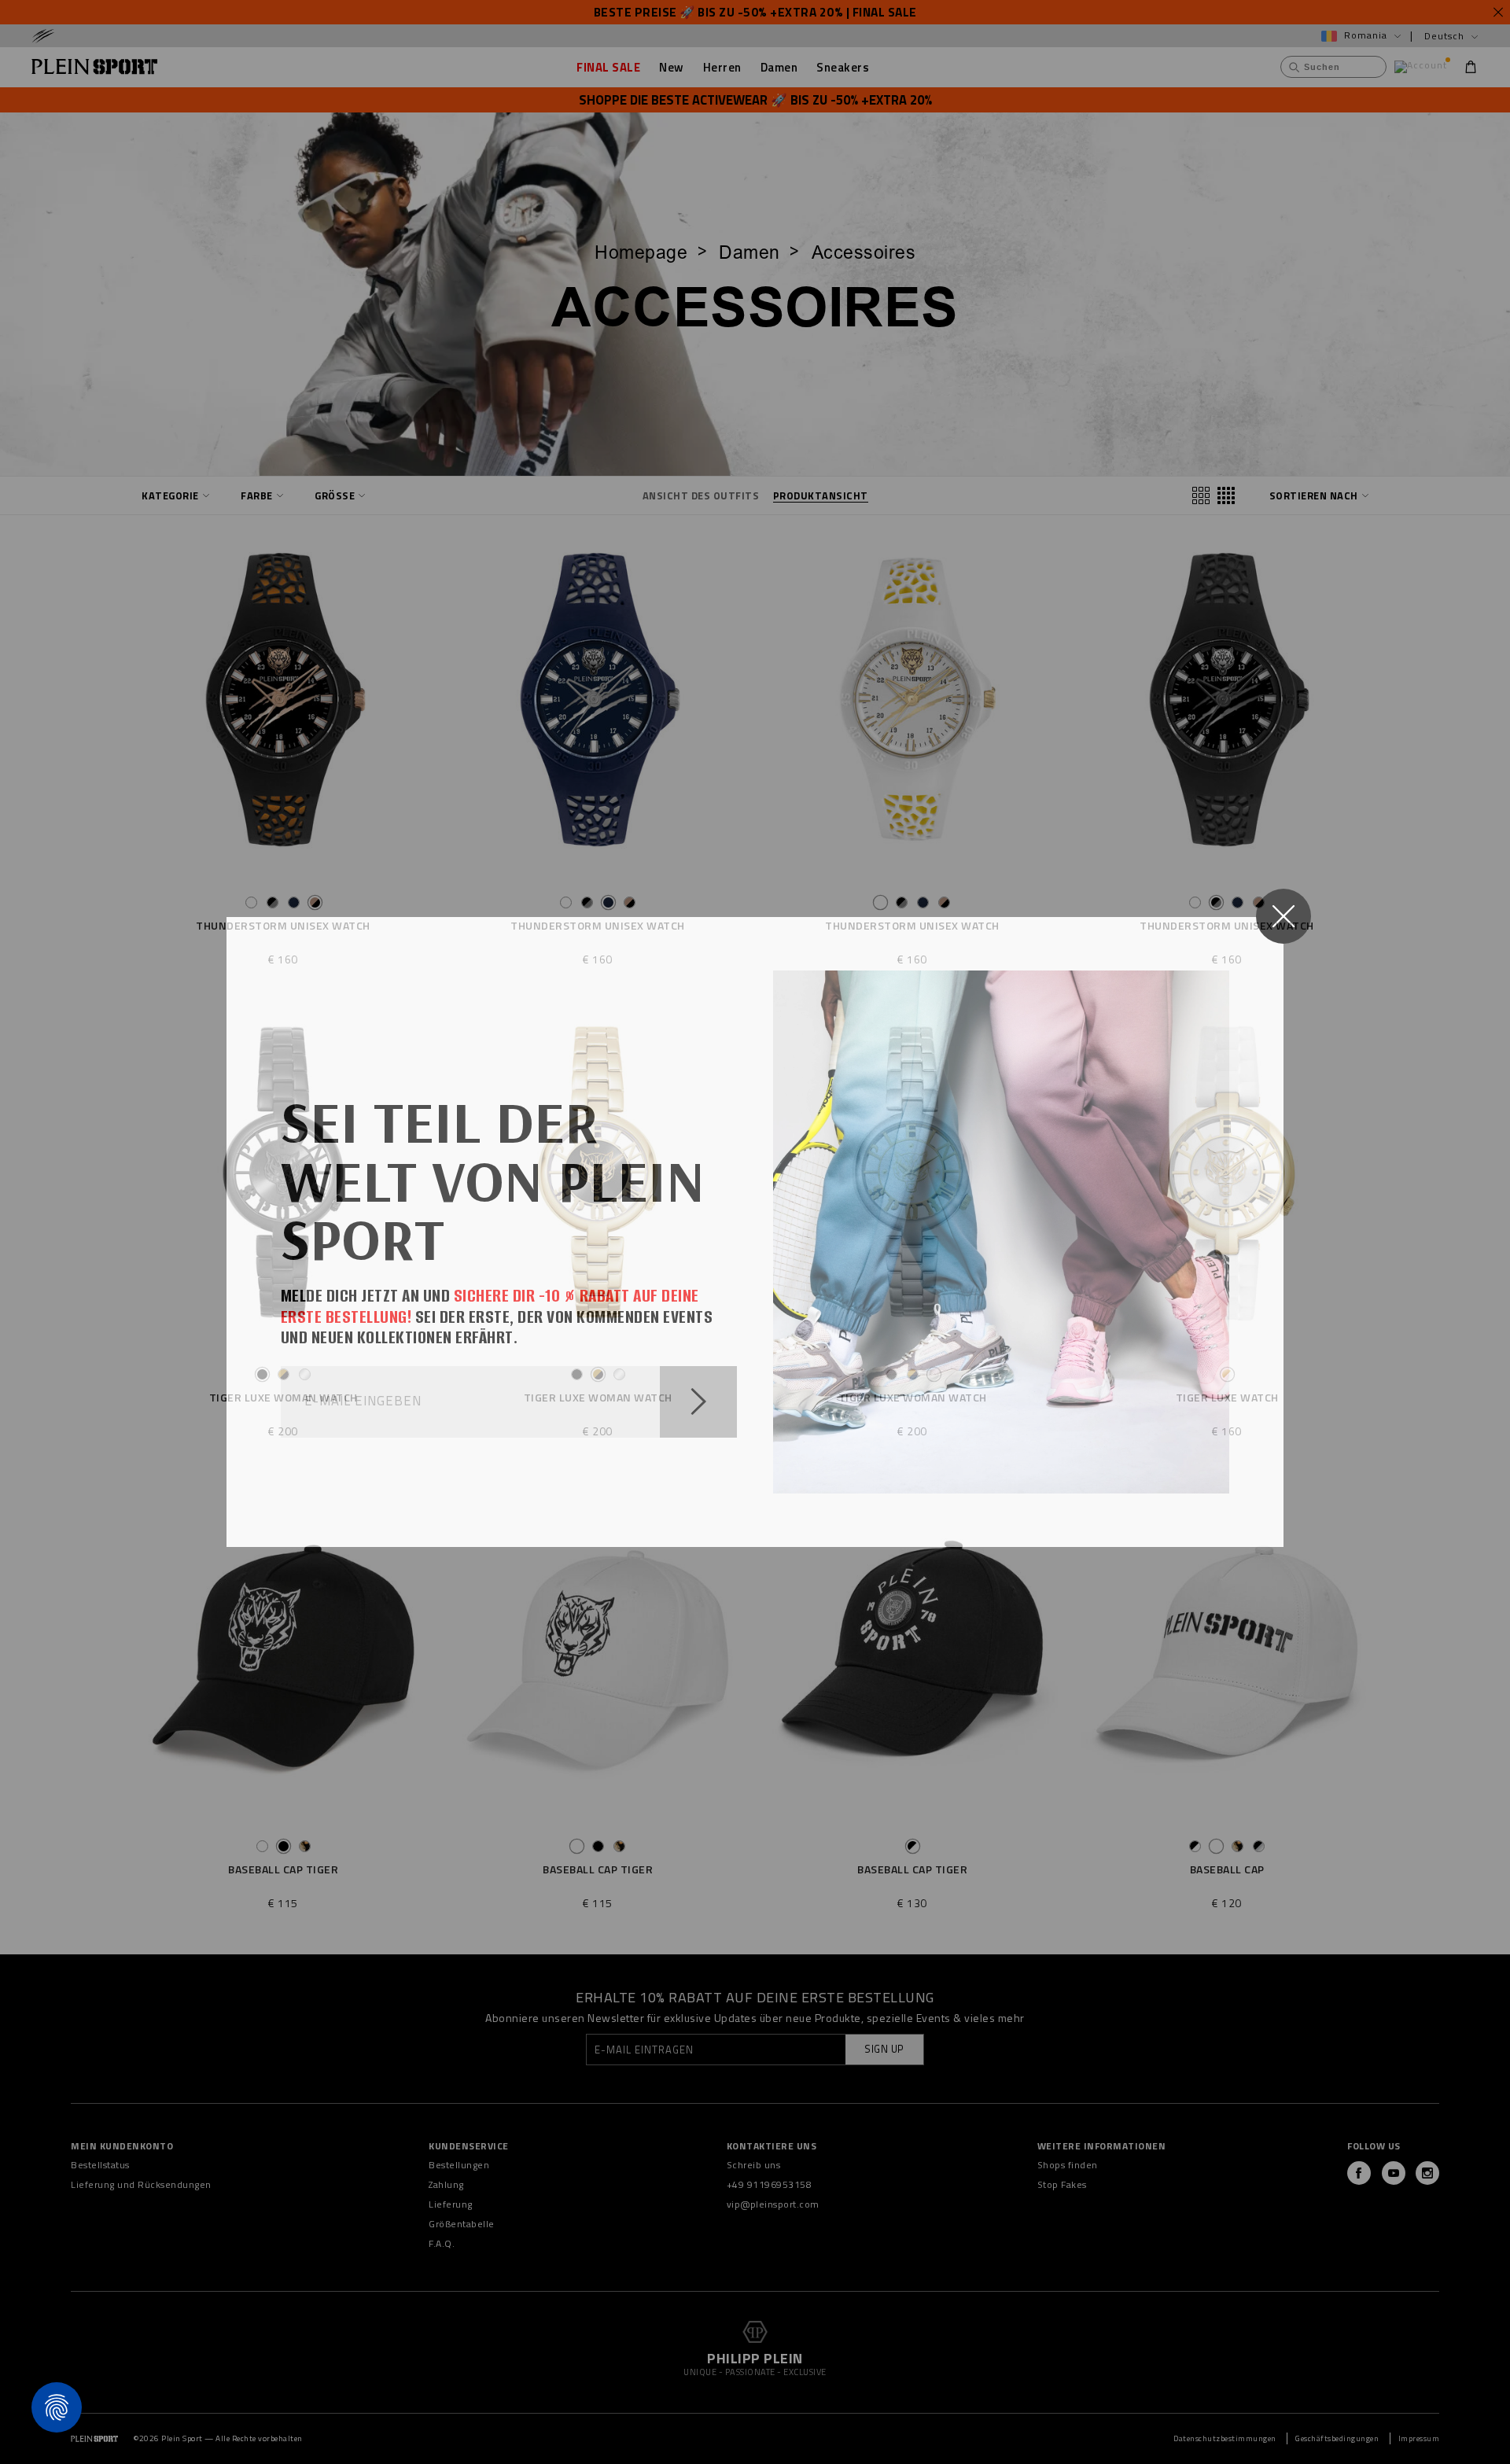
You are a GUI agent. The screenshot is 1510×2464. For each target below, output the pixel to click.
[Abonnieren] (698, 1402)
